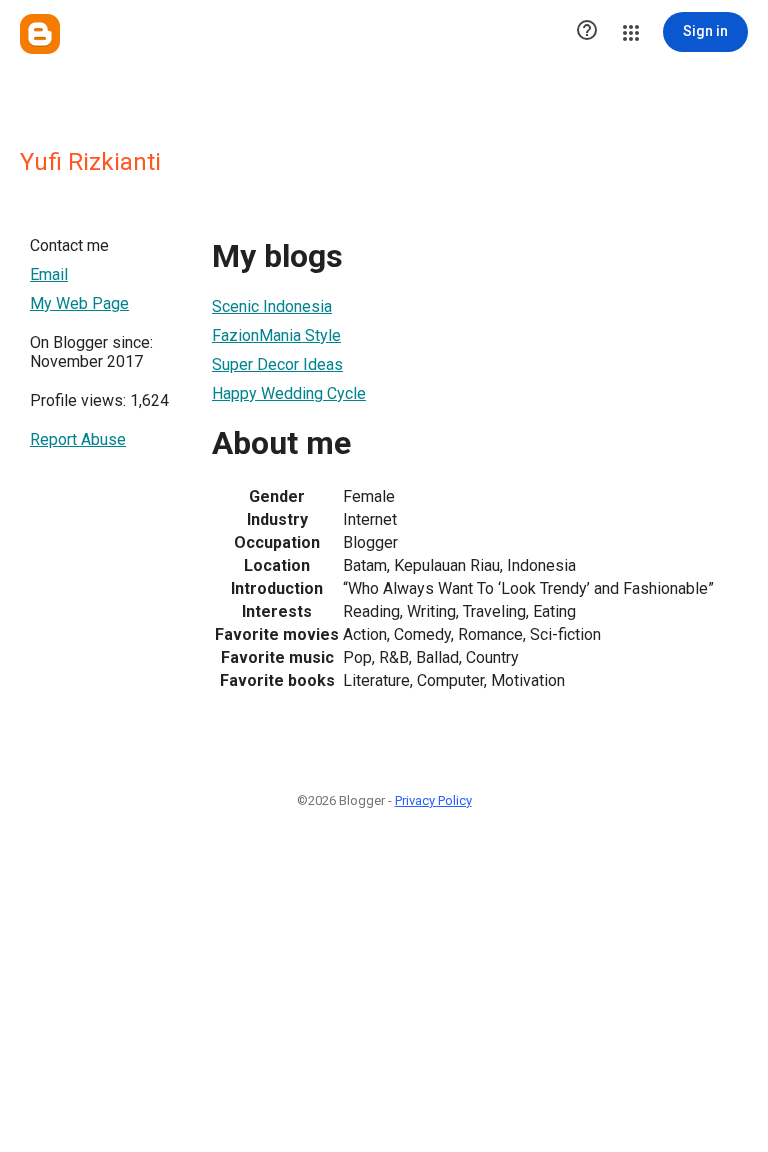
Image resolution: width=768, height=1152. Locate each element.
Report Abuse (78, 439)
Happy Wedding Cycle (289, 393)
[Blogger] (40, 34)
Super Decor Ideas (277, 364)
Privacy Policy (433, 800)
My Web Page (79, 303)
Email (49, 274)
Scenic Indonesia (272, 306)
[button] (587, 32)
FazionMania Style (276, 335)
